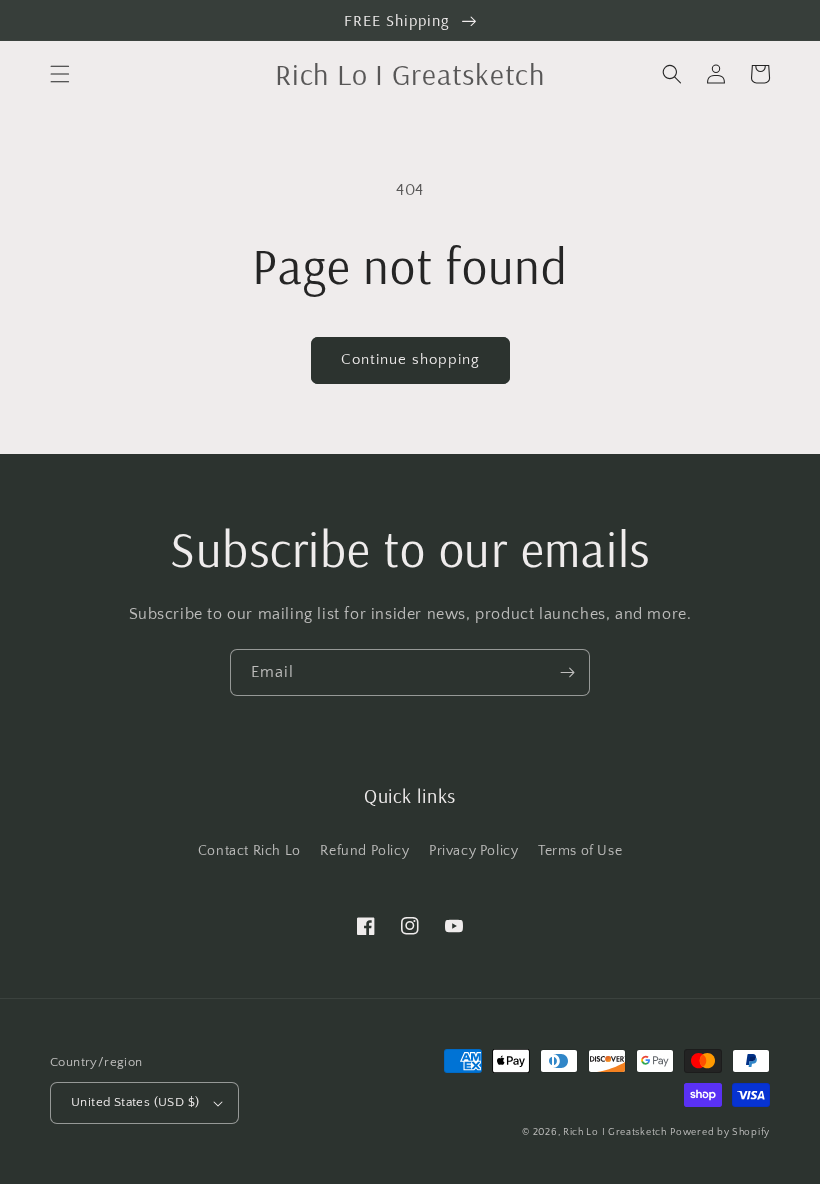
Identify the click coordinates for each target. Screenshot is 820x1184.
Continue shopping (410, 359)
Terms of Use (580, 851)
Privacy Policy (473, 851)
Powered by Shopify (720, 1132)
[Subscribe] (567, 672)
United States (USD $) (135, 1102)
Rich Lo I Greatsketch (615, 1132)
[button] (60, 74)
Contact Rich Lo (249, 851)
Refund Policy (364, 851)
